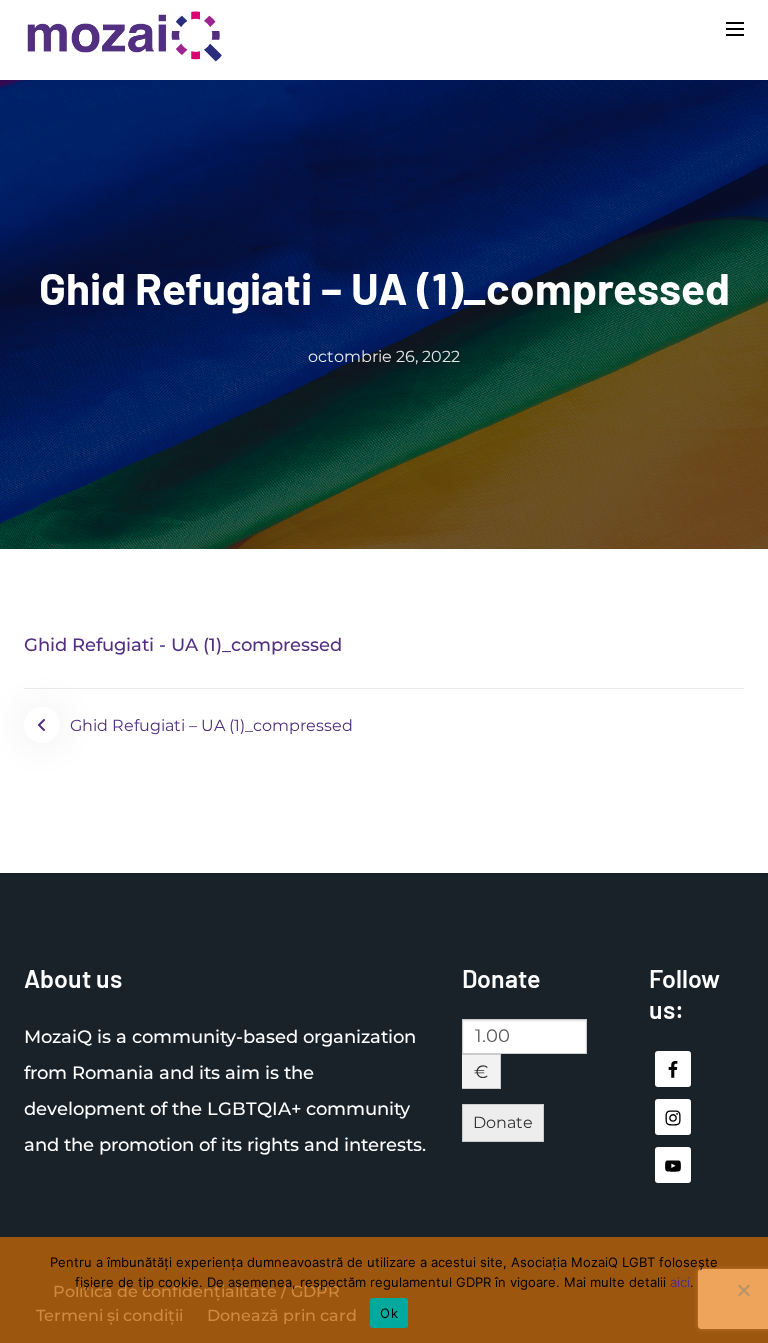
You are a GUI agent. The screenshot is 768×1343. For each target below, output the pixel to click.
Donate (503, 1122)
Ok (389, 1313)
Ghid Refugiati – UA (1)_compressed (211, 725)
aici (680, 1282)
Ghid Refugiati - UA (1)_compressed (183, 645)
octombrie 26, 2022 (384, 356)
